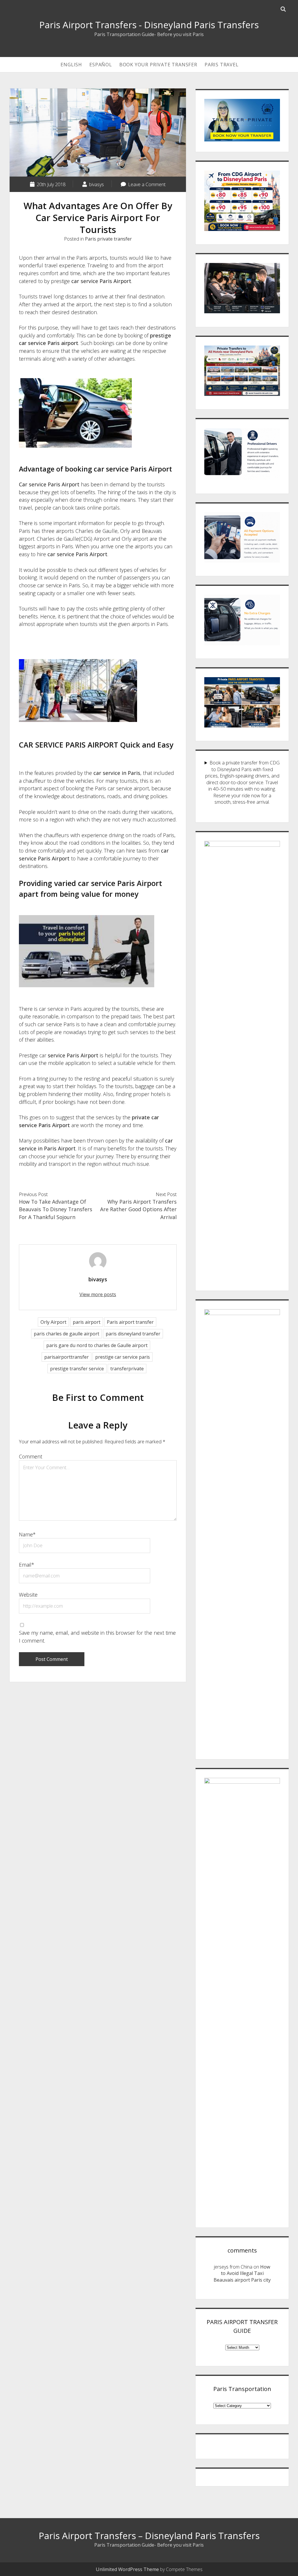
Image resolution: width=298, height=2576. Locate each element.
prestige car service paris (123, 1357)
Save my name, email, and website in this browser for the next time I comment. (97, 1637)
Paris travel (222, 65)
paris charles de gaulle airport (66, 1334)
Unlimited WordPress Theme (127, 2569)
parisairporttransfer (66, 1357)
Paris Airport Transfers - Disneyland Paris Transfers (149, 25)
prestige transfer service (77, 1369)
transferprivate (127, 1369)
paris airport (87, 1322)
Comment (31, 1456)
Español (101, 65)
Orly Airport (53, 1322)
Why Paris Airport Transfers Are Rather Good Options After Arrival (138, 1209)
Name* (27, 1534)
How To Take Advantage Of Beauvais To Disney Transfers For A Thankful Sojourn (56, 1209)
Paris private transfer (108, 239)
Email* (27, 1565)
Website (28, 1595)
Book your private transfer (158, 65)
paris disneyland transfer (133, 1334)
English (71, 65)
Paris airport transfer (130, 1322)
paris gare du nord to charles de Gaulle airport (97, 1345)
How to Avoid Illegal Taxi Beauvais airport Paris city (242, 2273)
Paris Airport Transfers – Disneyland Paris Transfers (149, 2536)
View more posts (98, 1294)
